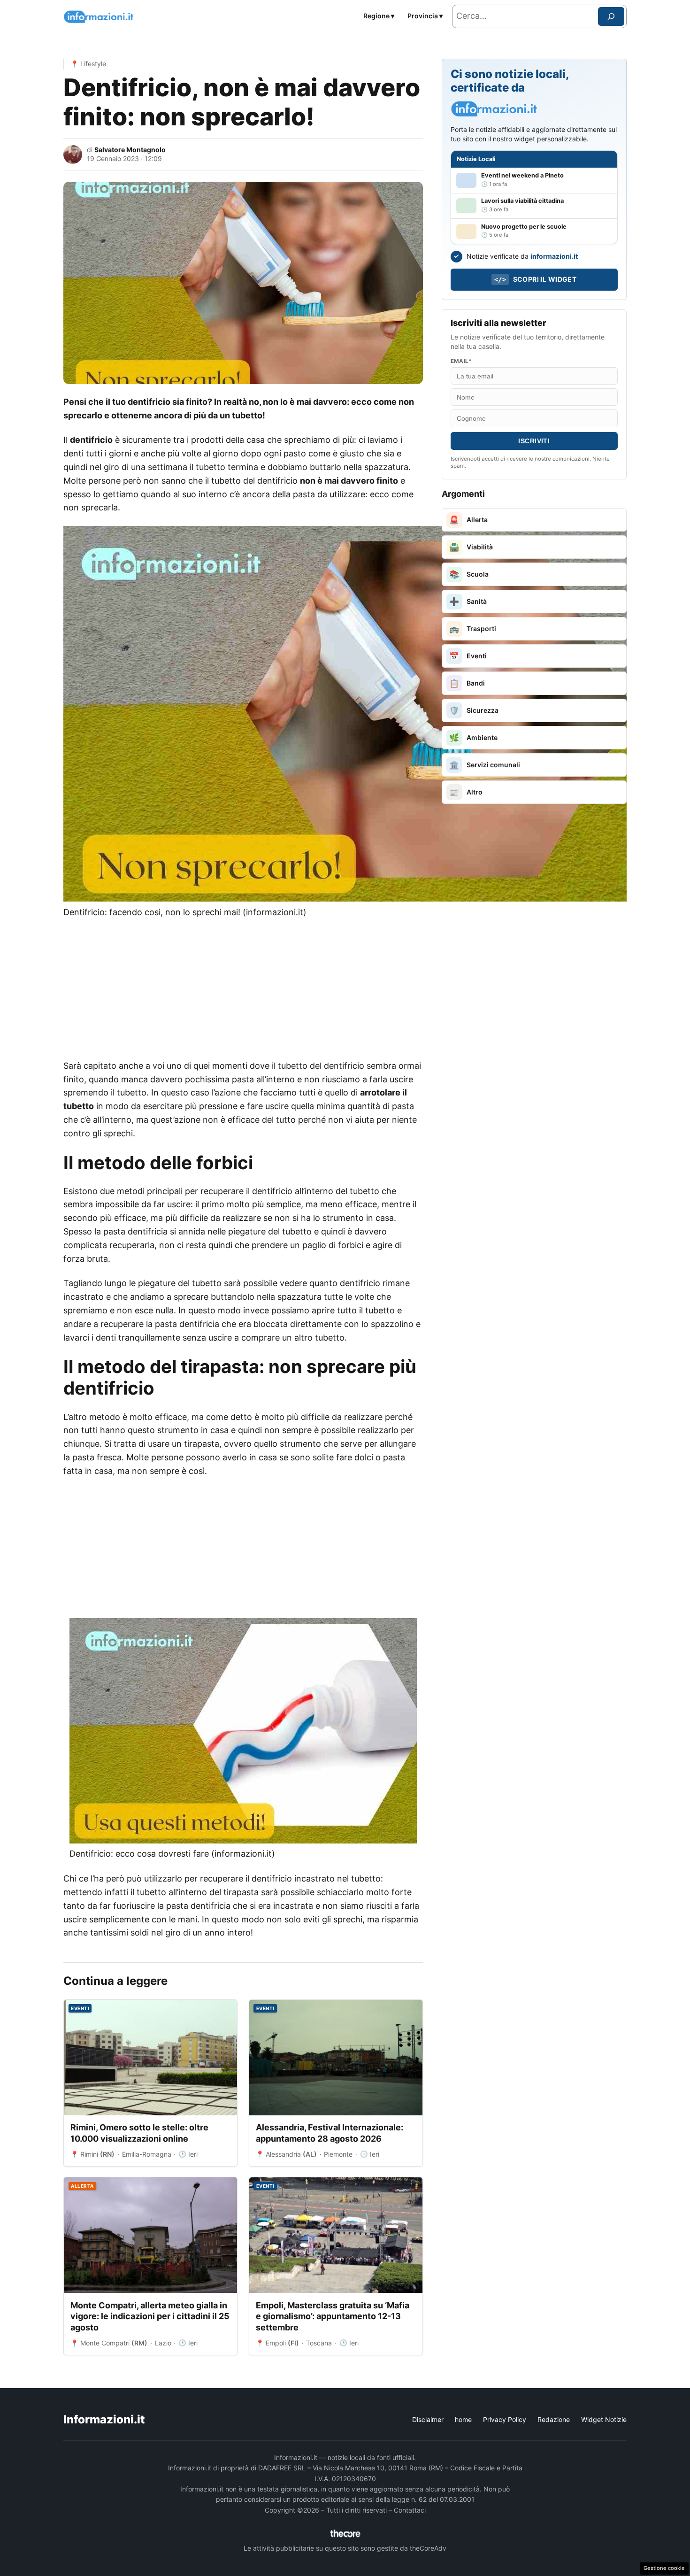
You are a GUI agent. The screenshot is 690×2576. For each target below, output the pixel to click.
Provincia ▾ (425, 16)
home (463, 2419)
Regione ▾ (379, 16)
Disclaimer (428, 2419)
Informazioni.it (104, 2419)
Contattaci (410, 2510)
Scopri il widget (535, 279)
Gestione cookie (664, 2568)
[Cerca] (611, 16)
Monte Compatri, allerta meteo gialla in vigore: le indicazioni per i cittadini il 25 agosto (150, 2316)
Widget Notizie (604, 2419)
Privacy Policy (505, 2419)
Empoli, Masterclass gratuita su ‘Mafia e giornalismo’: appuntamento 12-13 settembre (333, 2316)
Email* (461, 361)
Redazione (554, 2419)
